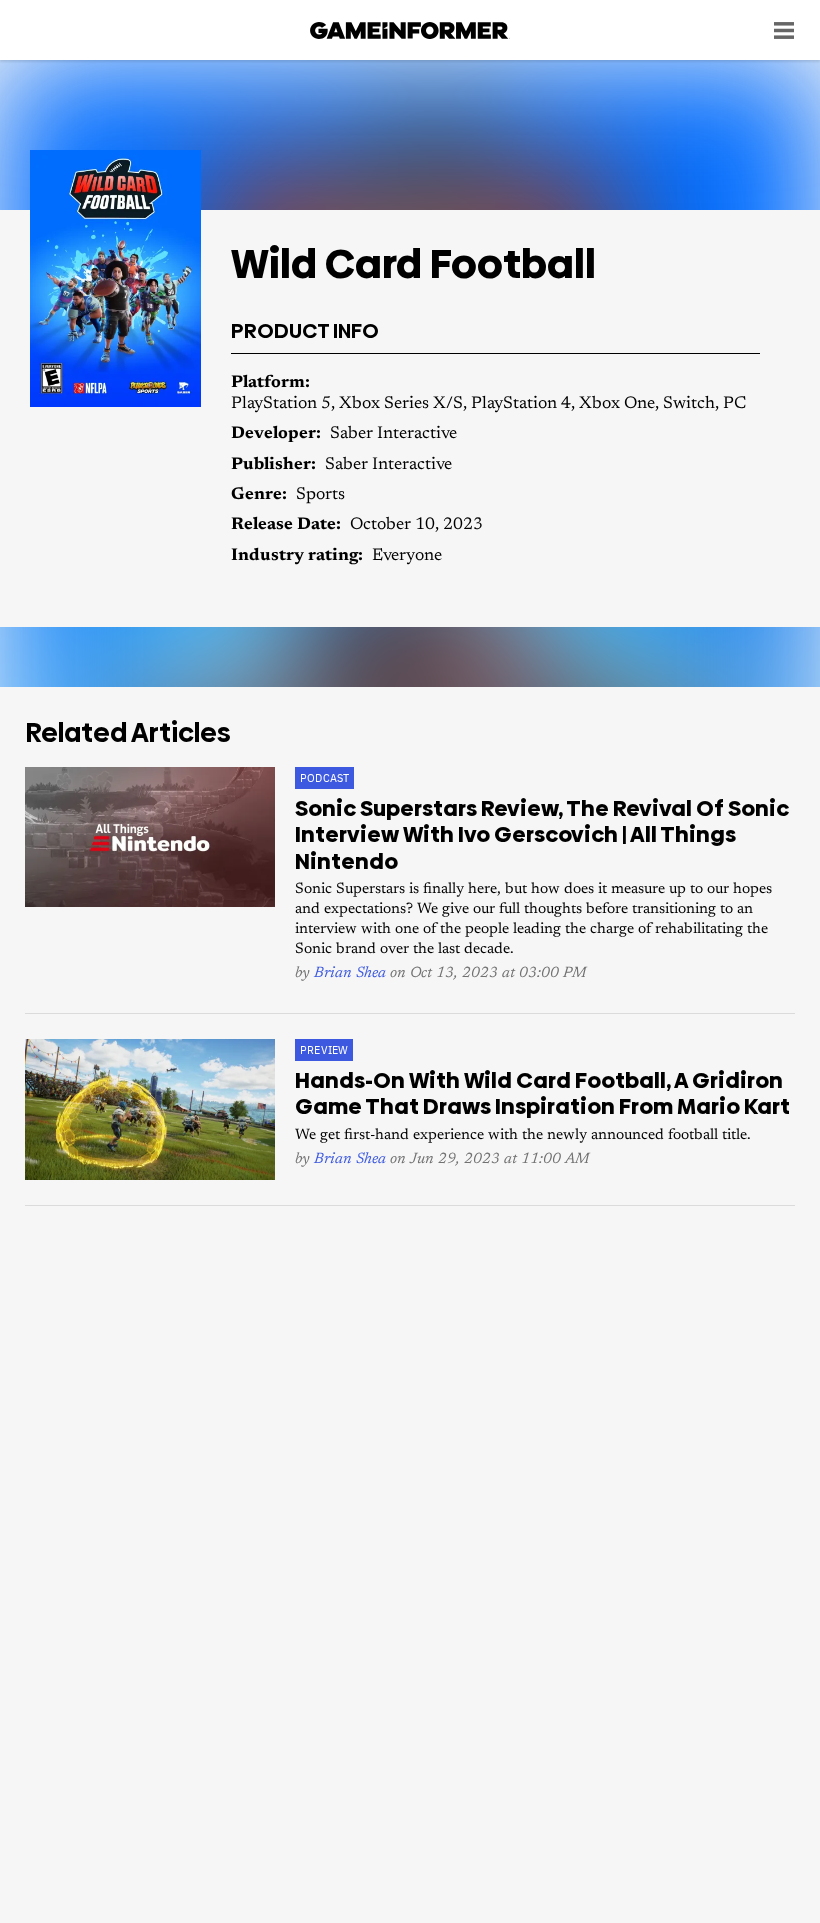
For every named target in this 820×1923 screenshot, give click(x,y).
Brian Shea (350, 973)
